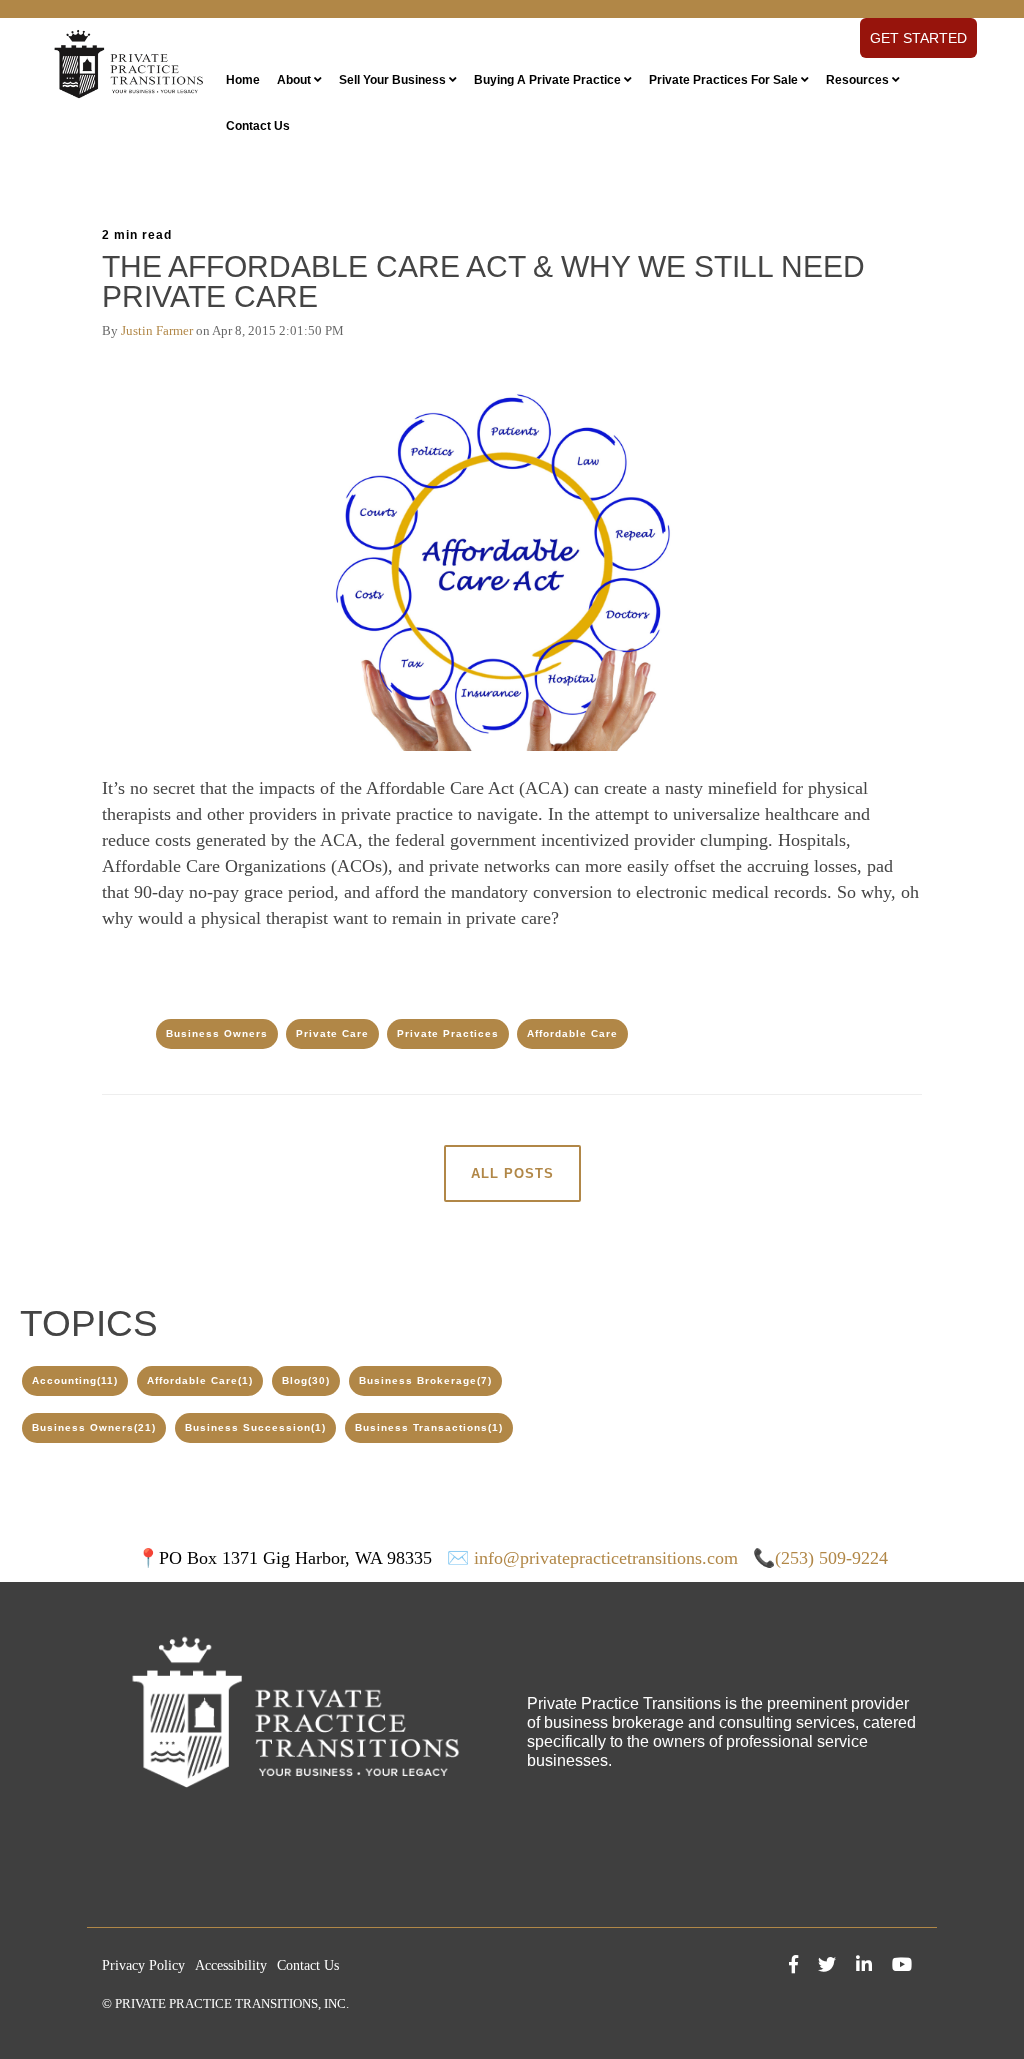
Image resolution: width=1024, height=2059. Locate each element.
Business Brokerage (425, 1380)
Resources (857, 80)
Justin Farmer (157, 330)
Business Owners (217, 1033)
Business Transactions (429, 1427)
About (294, 80)
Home (243, 80)
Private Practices (448, 1033)
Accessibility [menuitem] (231, 1965)
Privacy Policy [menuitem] (143, 1965)
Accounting (75, 1380)
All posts (512, 1173)
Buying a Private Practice (547, 80)
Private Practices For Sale (723, 80)
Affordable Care (572, 1033)
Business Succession (255, 1427)
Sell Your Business (392, 80)
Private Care (332, 1033)
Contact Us (258, 126)
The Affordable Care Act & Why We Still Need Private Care (483, 281)
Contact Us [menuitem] (308, 1965)
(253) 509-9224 (831, 1558)
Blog (306, 1380)
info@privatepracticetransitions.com (606, 1558)
